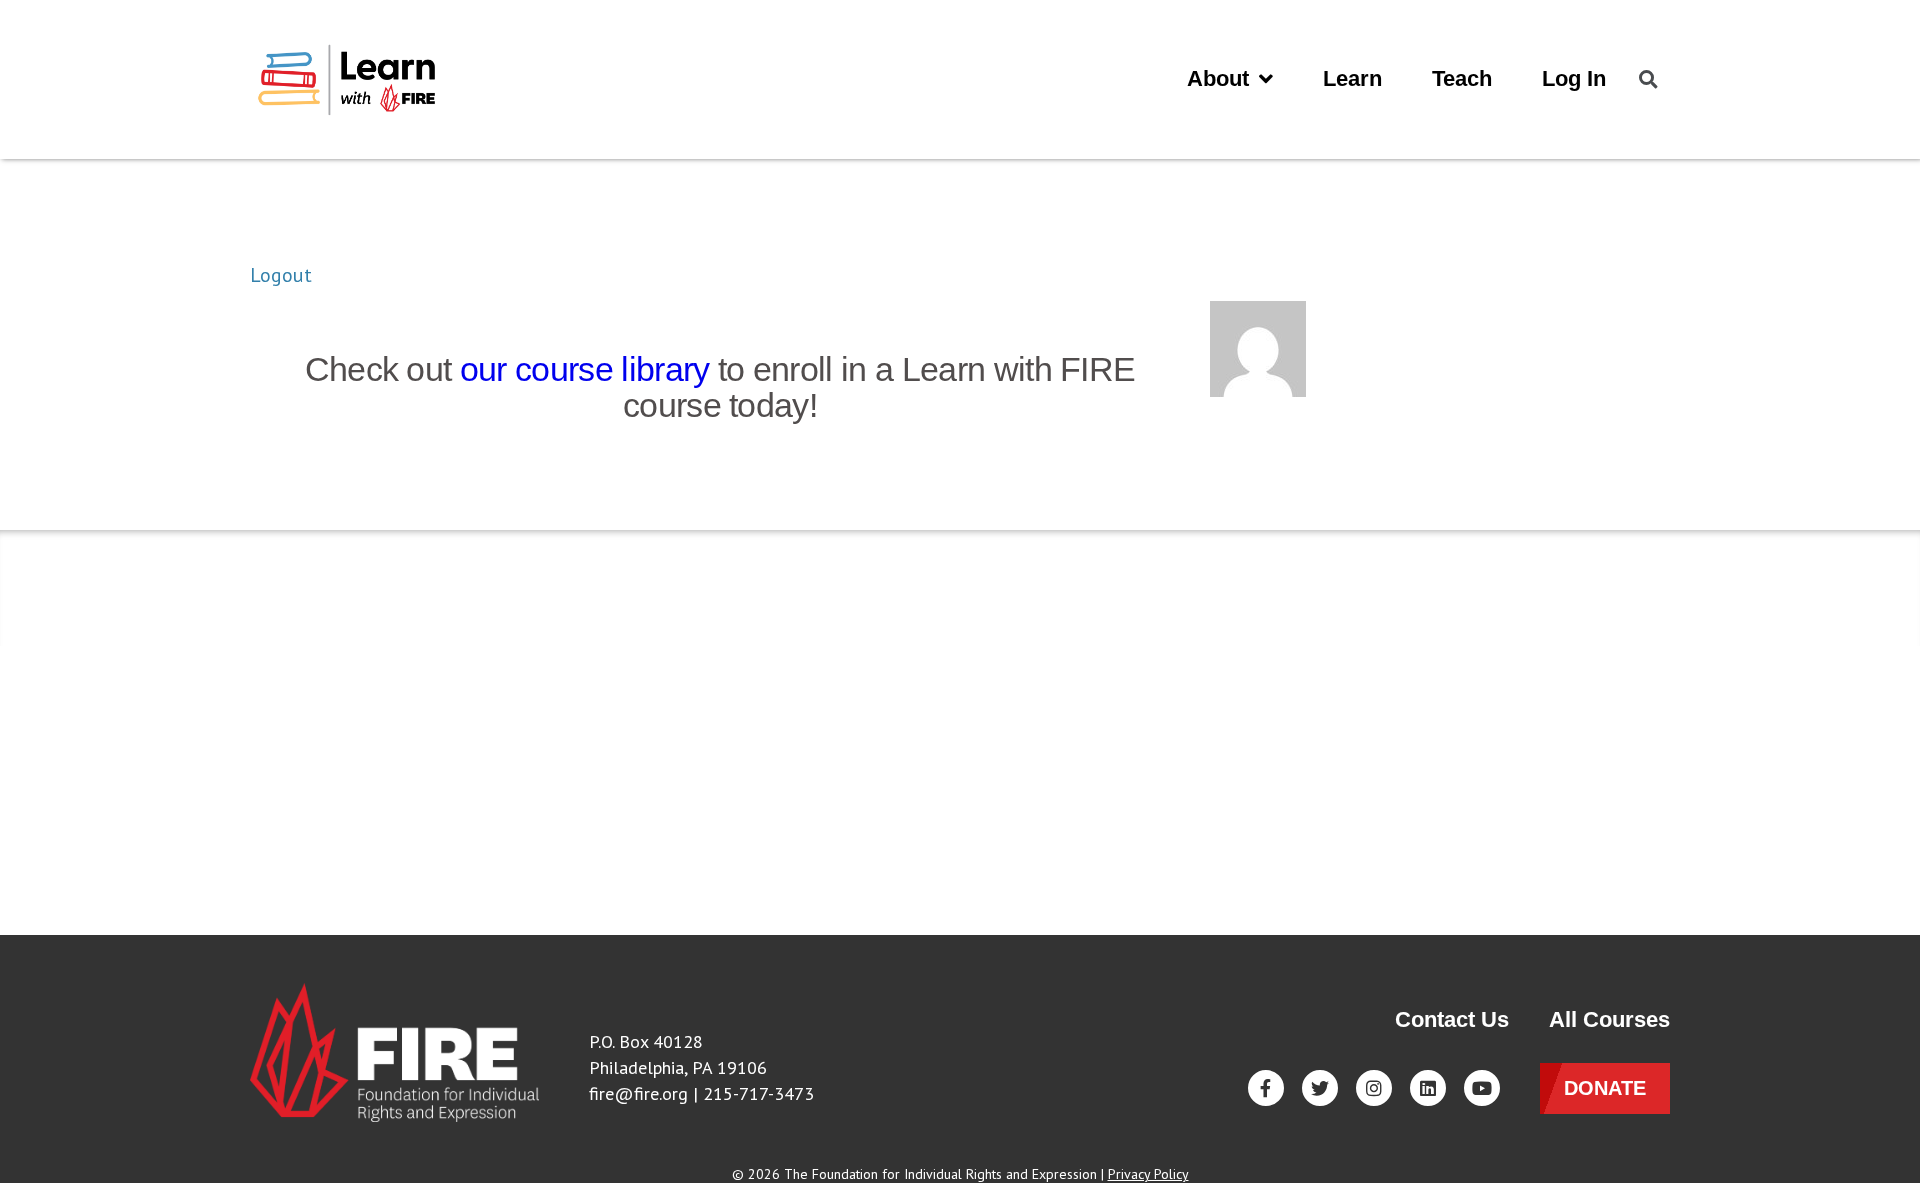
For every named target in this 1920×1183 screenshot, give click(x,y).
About (1218, 78)
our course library (585, 369)
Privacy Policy (1148, 1174)
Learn (1352, 78)
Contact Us (1452, 1019)
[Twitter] (1320, 1088)
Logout (281, 275)
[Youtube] (1482, 1088)
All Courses (1609, 1019)
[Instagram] (1374, 1088)
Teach (1462, 78)
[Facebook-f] (1266, 1088)
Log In (1574, 78)
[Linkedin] (1428, 1088)
